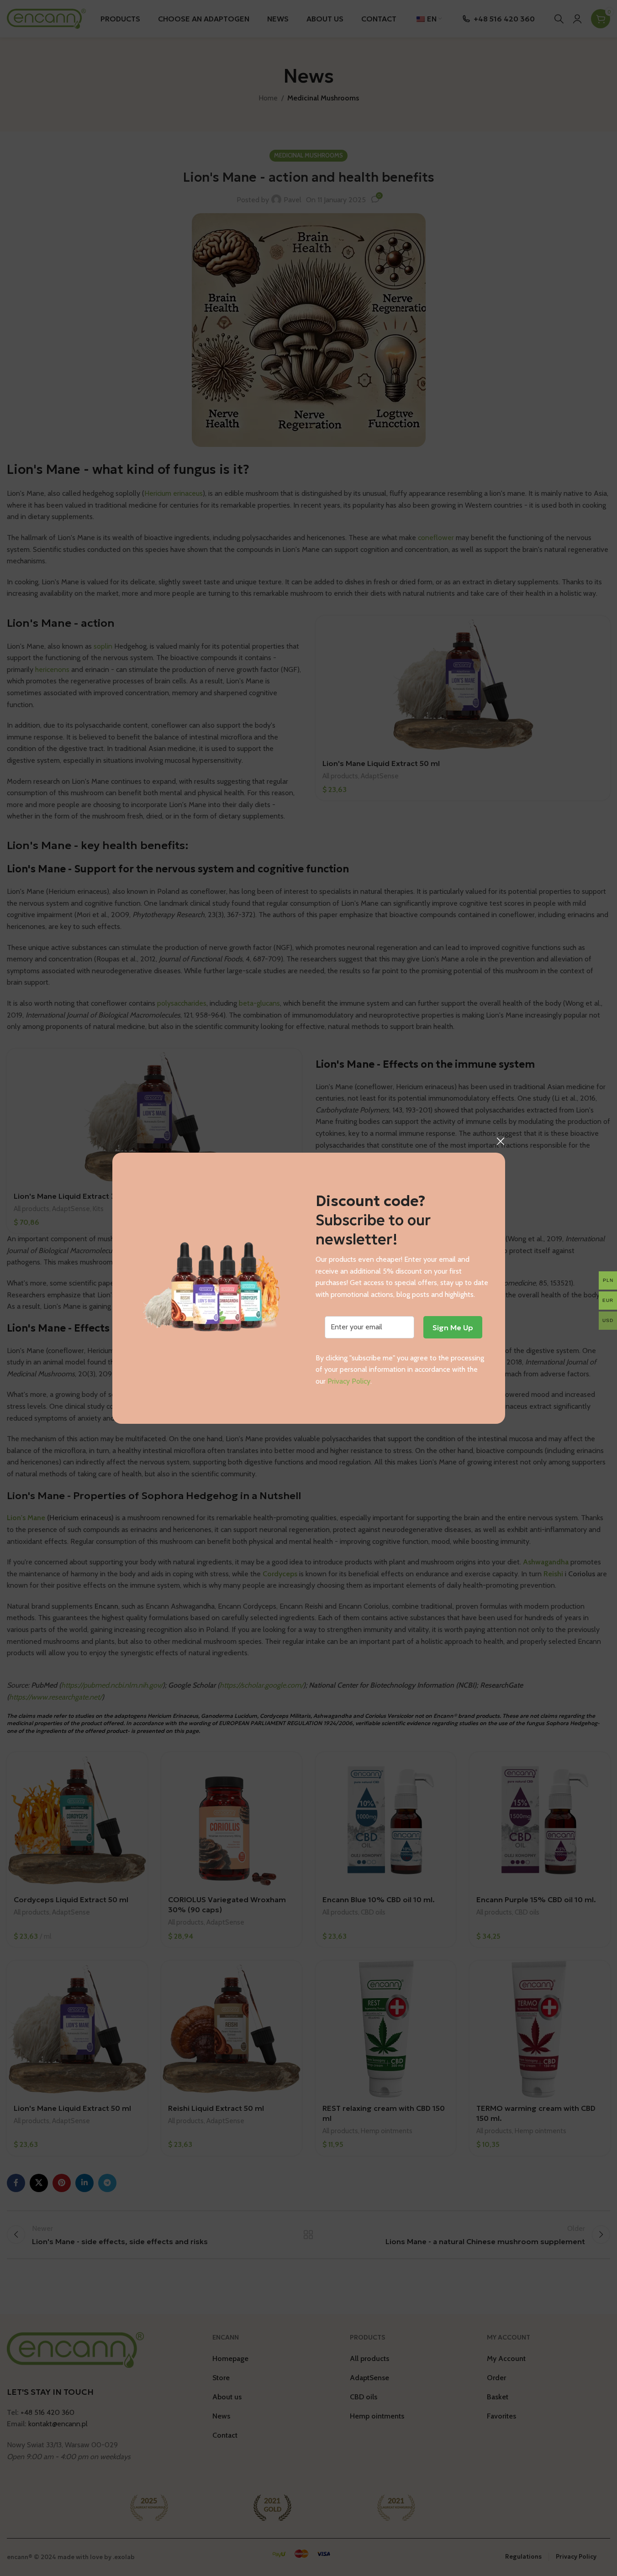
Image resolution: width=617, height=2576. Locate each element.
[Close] (501, 1141)
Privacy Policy (349, 1381)
